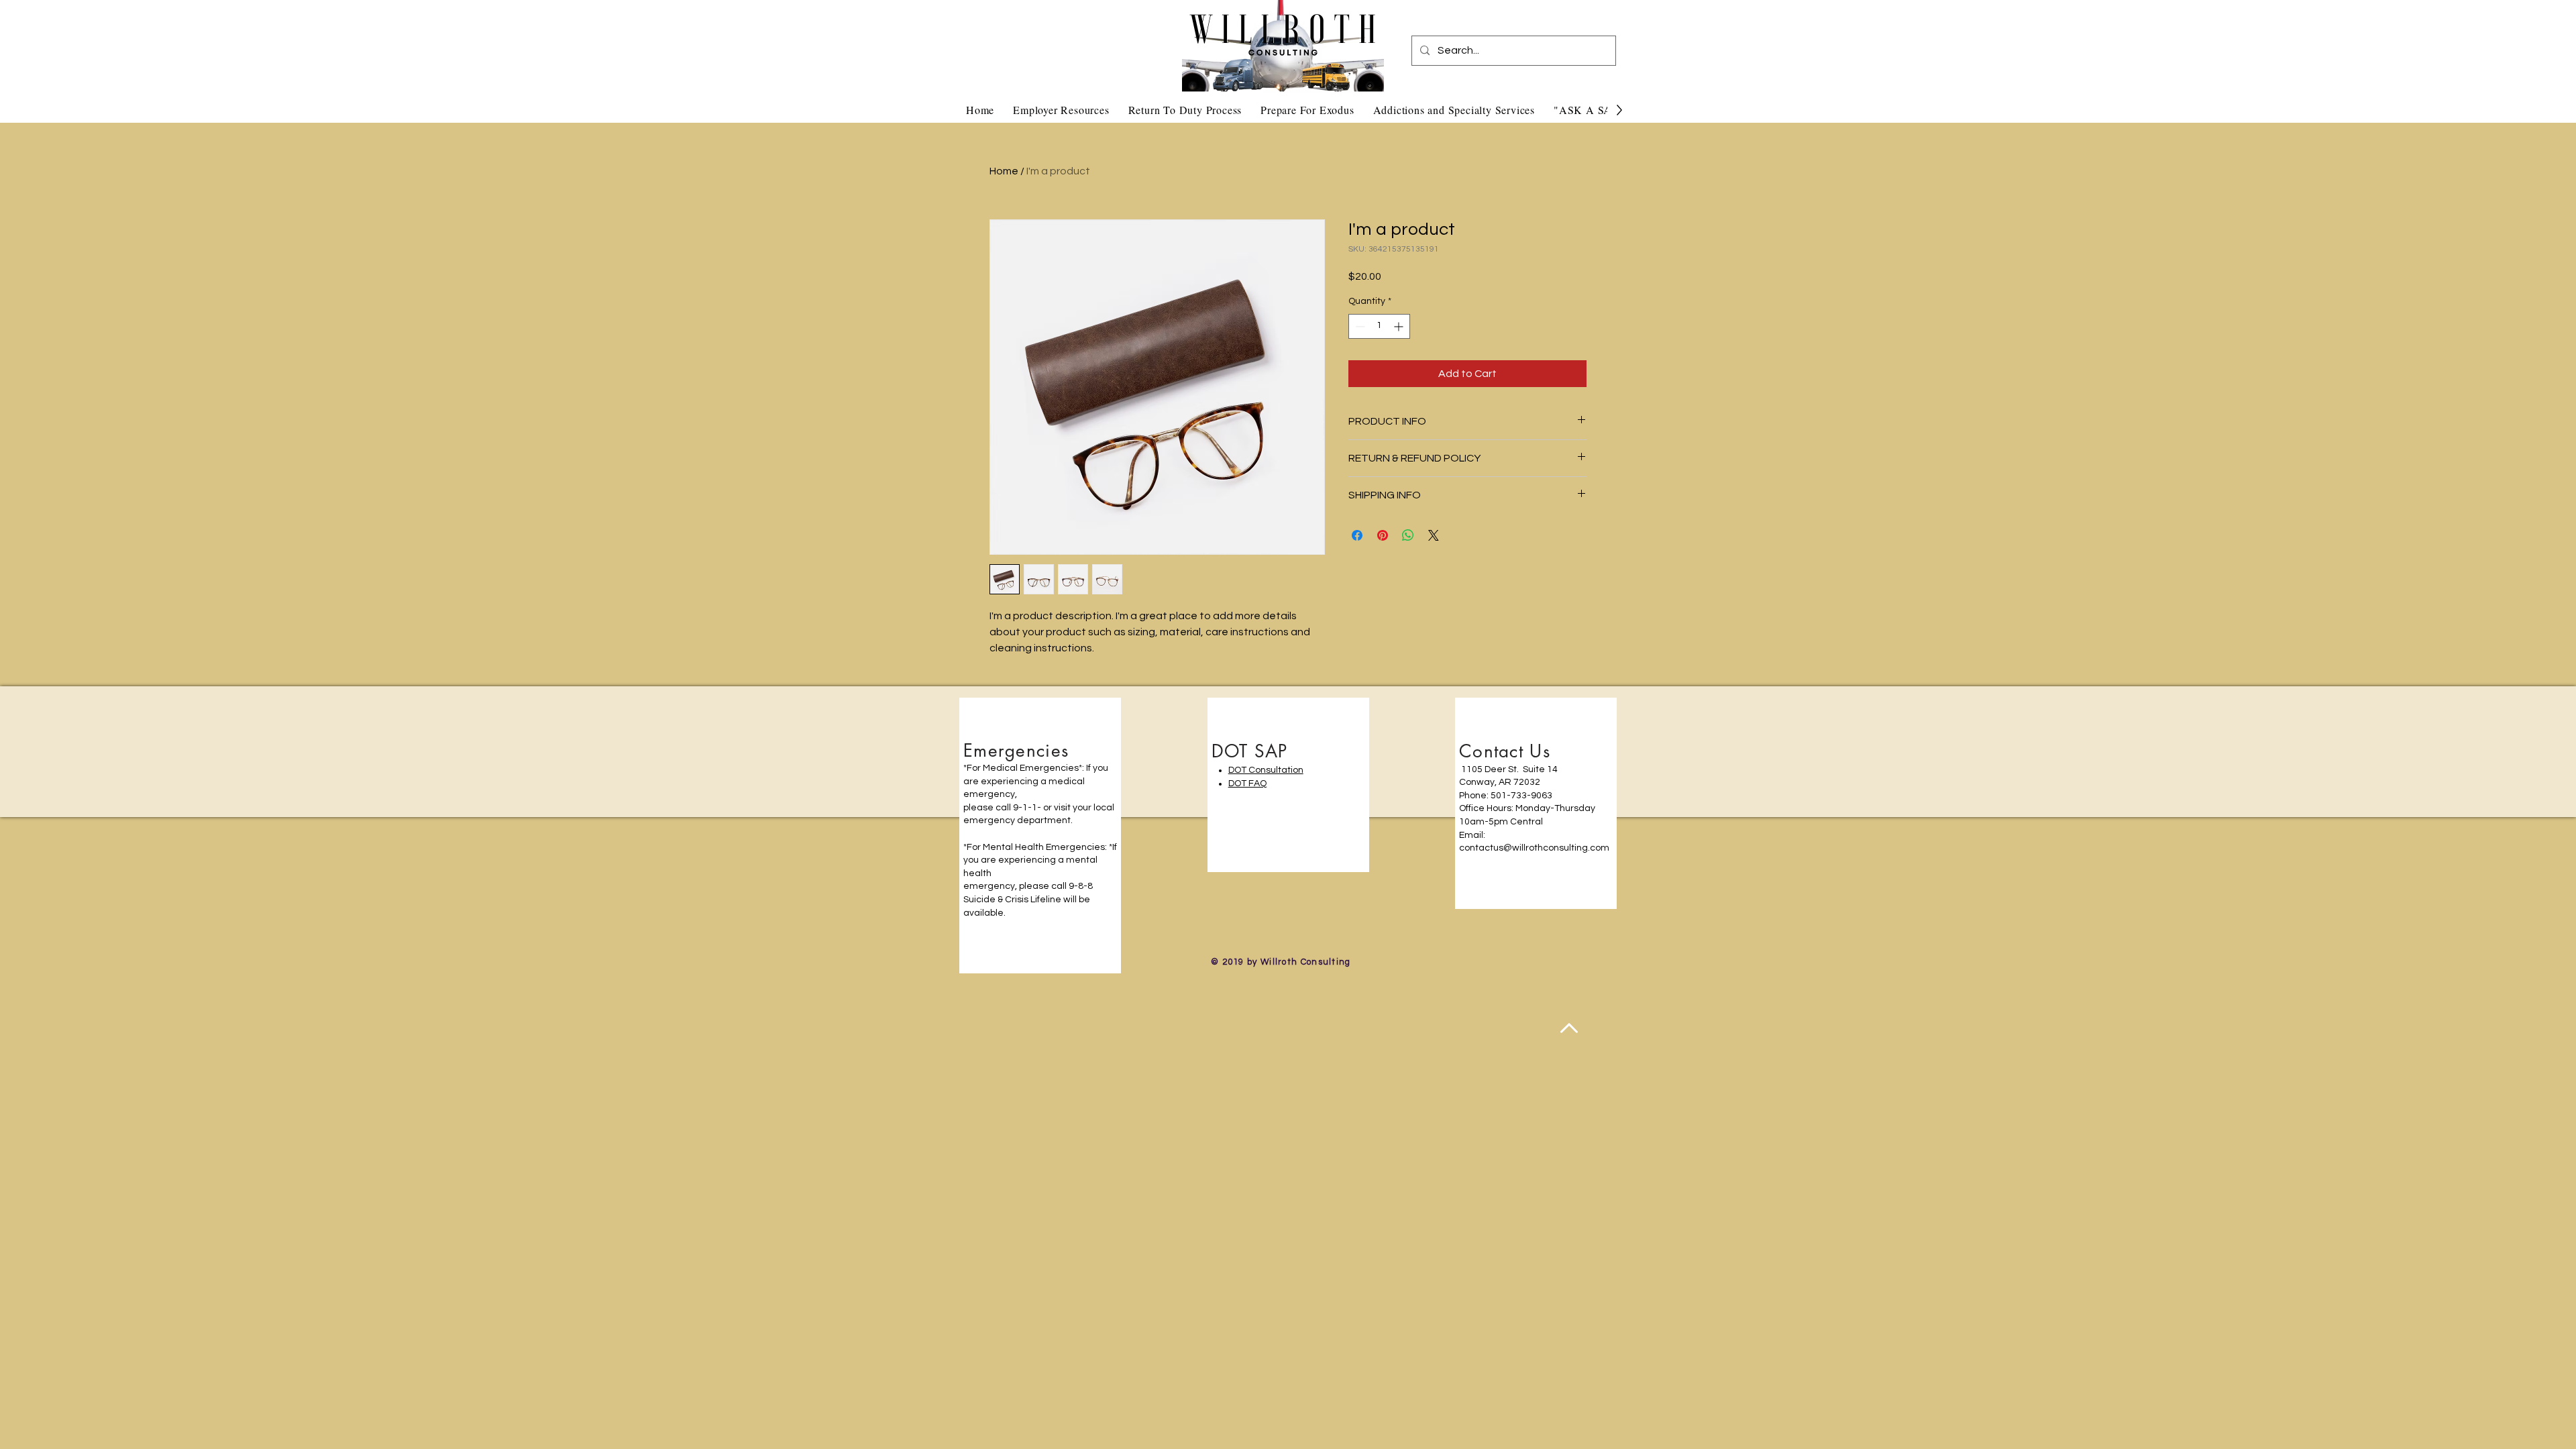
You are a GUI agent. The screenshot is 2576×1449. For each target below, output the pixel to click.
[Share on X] (1434, 535)
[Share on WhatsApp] (1408, 535)
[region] (1040, 836)
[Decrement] (1359, 326)
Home (1004, 171)
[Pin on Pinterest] (1383, 535)
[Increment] (1400, 326)
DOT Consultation (1266, 770)
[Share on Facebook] (1357, 535)
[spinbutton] (1379, 326)
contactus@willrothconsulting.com (1534, 848)
